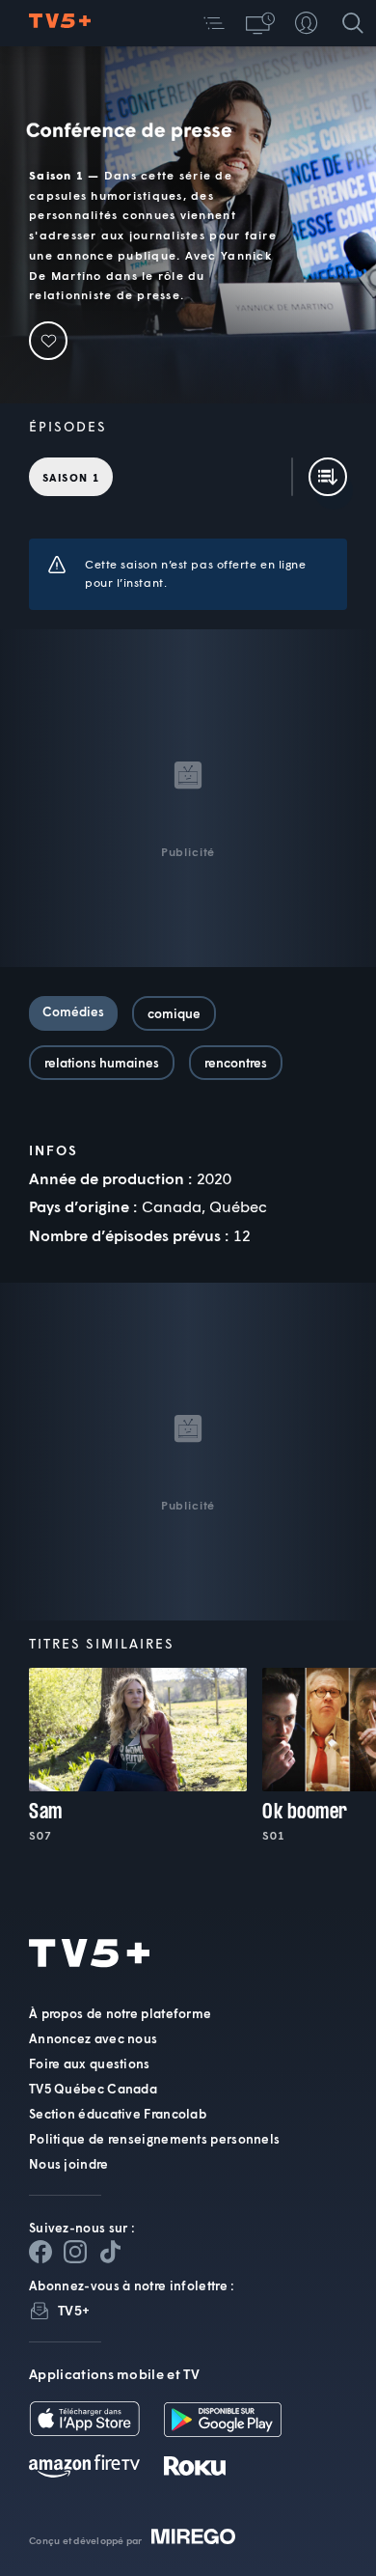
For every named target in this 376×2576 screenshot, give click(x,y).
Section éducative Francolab (118, 2114)
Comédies (73, 1011)
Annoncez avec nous (93, 2038)
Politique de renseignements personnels (154, 2139)
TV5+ (74, 2310)
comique (174, 1013)
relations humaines (102, 1063)
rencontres (236, 1063)
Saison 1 (71, 477)
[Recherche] (353, 23)
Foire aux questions (90, 2064)
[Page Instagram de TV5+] (75, 2252)
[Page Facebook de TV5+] (40, 2252)
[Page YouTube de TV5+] (110, 2252)
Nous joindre (69, 2164)
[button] (214, 23)
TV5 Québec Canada (93, 2089)
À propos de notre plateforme (120, 2013)
